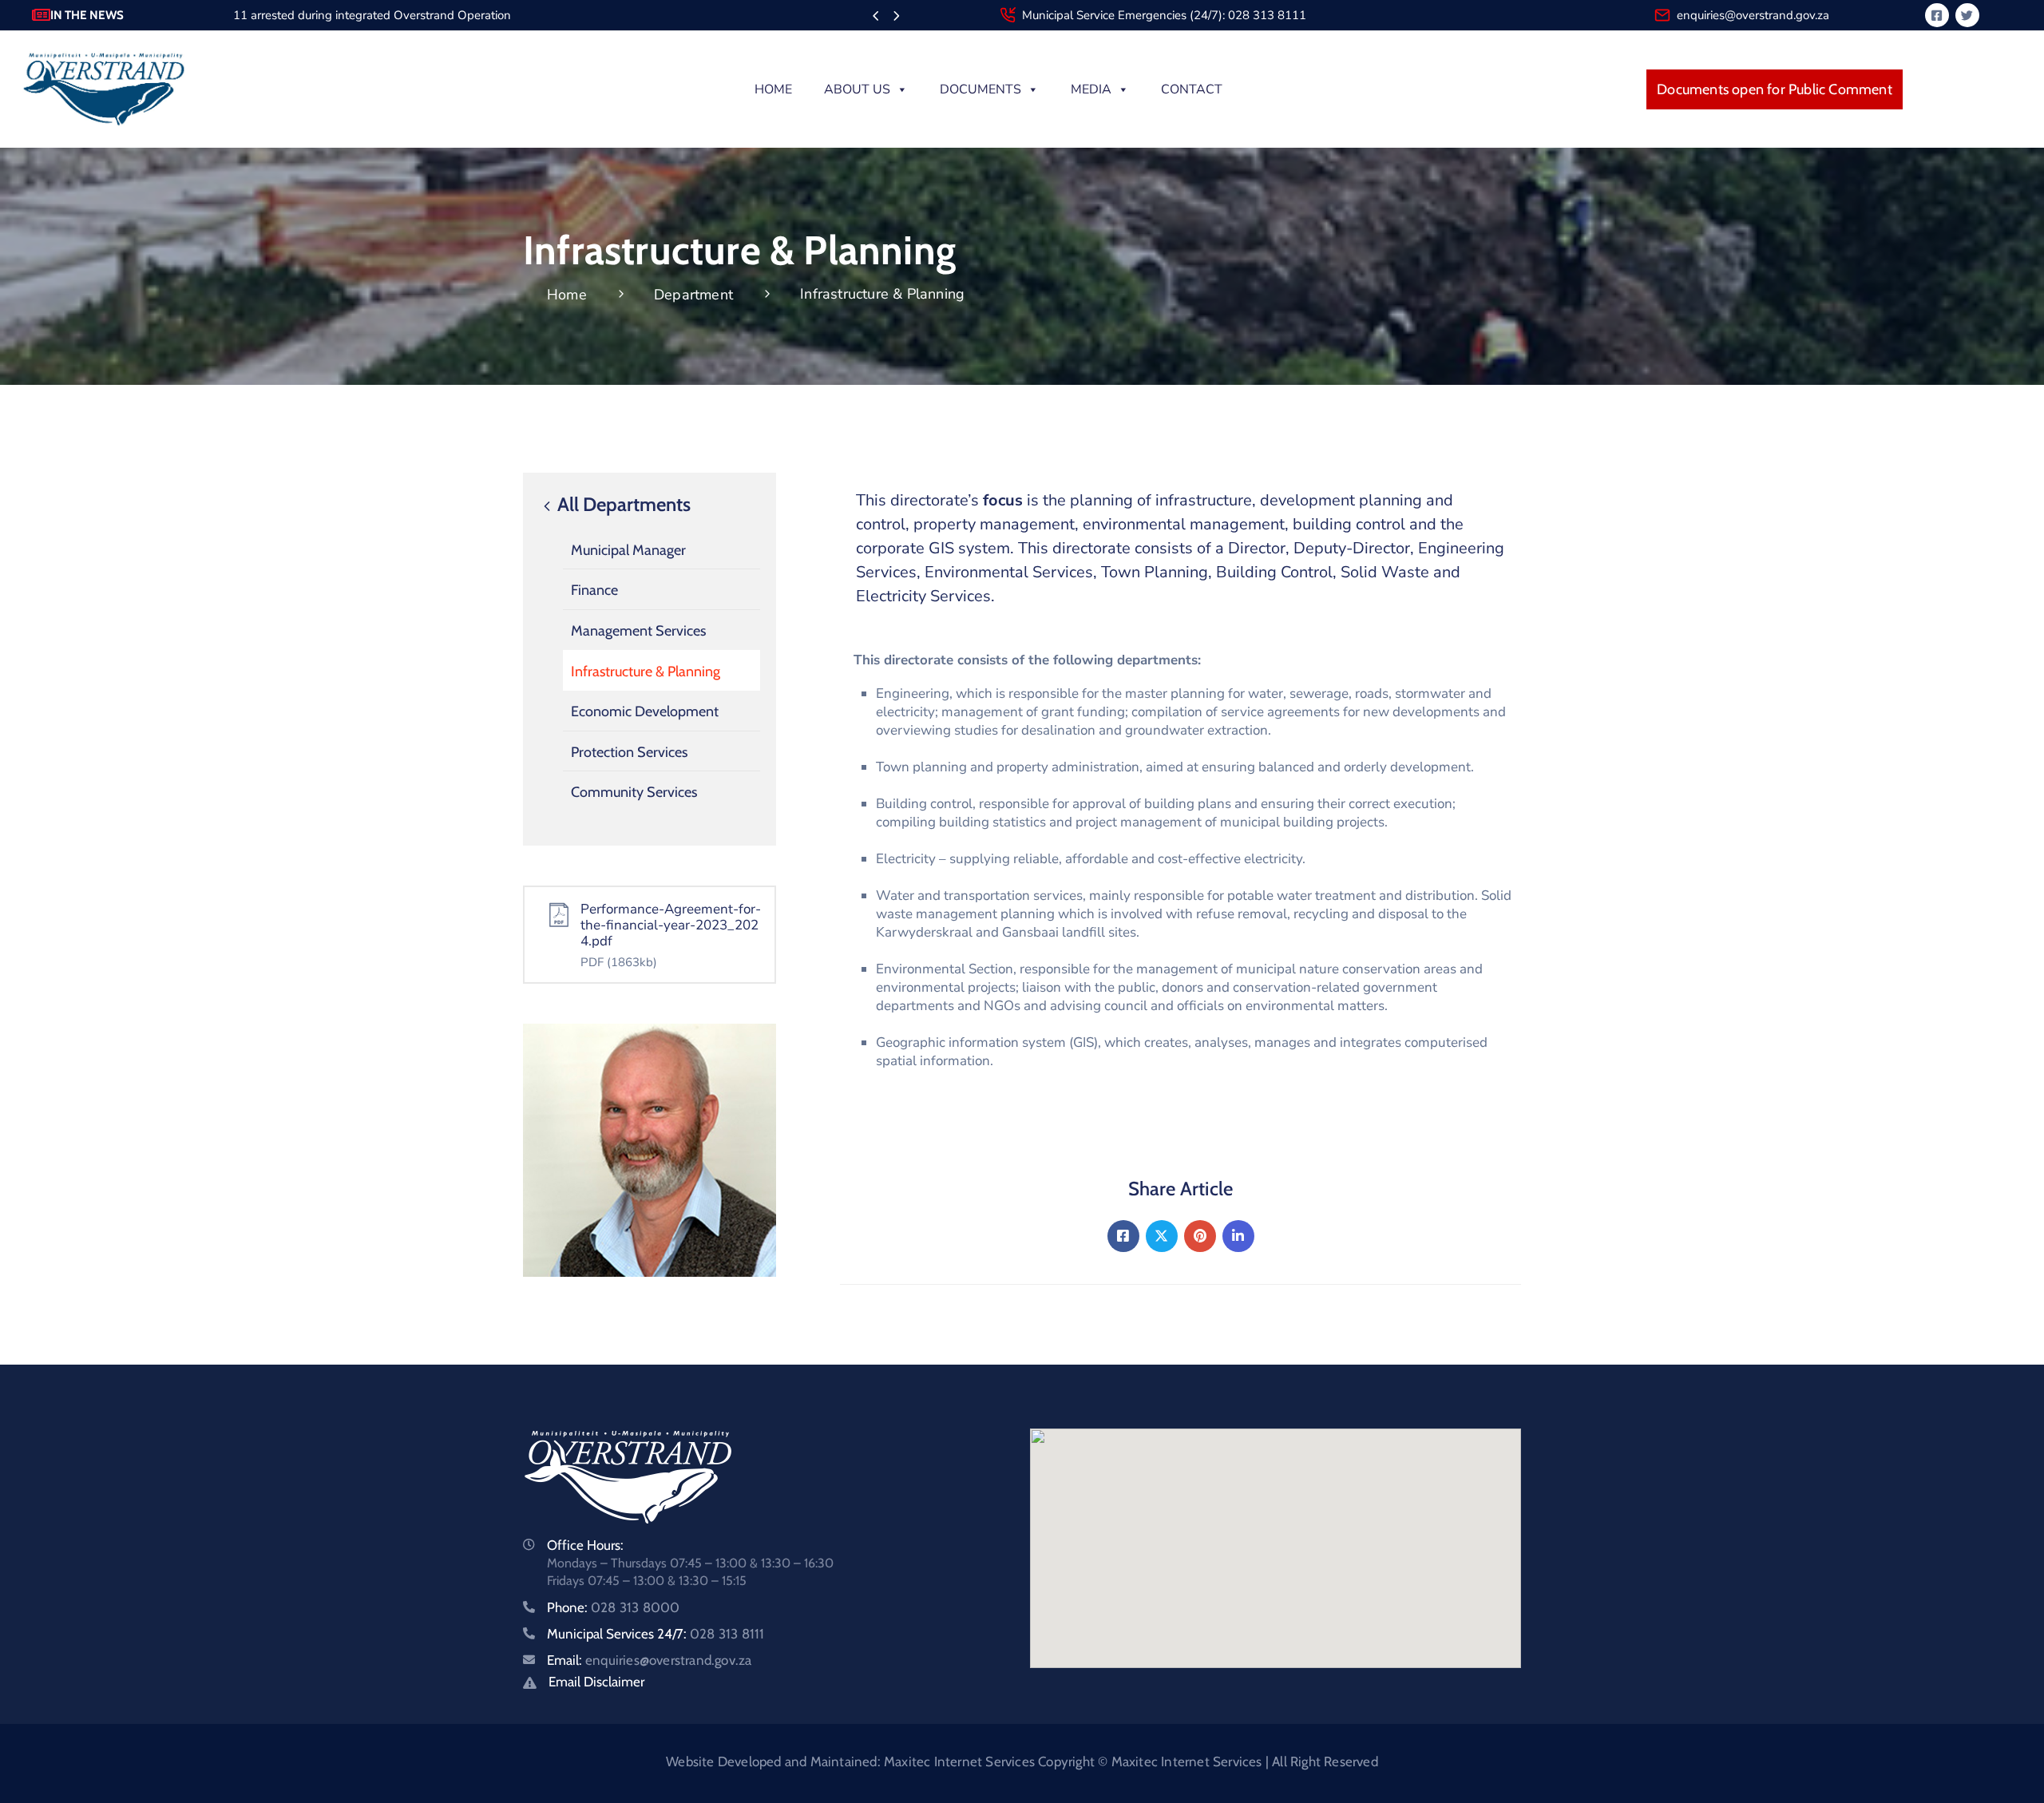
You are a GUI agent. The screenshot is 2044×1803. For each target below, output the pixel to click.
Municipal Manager (628, 550)
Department (693, 295)
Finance (594, 590)
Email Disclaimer (596, 1682)
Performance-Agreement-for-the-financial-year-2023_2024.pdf (671, 925)
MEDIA (1091, 89)
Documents (980, 89)
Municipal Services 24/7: (656, 1634)
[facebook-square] (1937, 15)
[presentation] (875, 17)
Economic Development (645, 711)
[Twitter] (1162, 1236)
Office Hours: (585, 1545)
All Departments (622, 505)
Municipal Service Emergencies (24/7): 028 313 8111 (1164, 15)
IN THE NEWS (87, 15)
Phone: (613, 1607)
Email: (649, 1660)
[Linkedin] (1238, 1236)
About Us (857, 89)
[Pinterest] (1200, 1236)
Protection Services (629, 752)
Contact (1192, 89)
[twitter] (1967, 15)
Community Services (634, 792)
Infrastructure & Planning (646, 672)
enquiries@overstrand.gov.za (1753, 15)
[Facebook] (1123, 1236)
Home (773, 89)
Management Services (638, 631)
